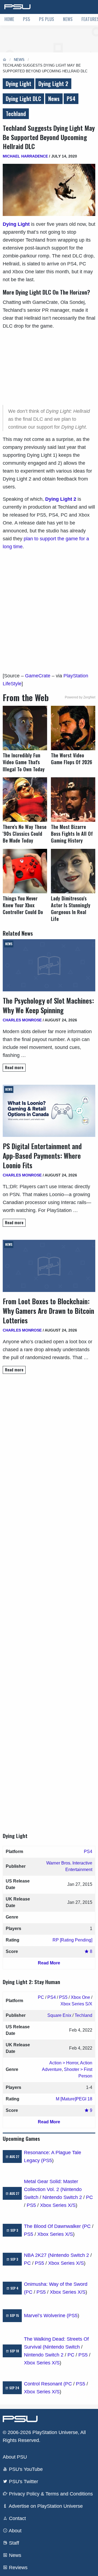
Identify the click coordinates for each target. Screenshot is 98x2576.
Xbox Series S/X (76, 2004)
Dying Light (19, 84)
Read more (14, 1067)
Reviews (18, 2568)
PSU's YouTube (25, 2469)
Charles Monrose (22, 1020)
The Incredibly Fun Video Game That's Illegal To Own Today (24, 762)
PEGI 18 (84, 2099)
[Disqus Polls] (49, 1455)
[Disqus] (49, 1598)
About (15, 2531)
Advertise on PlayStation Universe (45, 2506)
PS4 (71, 99)
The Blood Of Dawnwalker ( (54, 2226)
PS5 (27, 19)
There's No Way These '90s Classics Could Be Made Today (25, 834)
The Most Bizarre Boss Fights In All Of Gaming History (72, 834)
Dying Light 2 (53, 84)
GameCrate (38, 676)
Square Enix (59, 2015)
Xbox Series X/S (58, 2205)
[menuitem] (9, 20)
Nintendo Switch (62, 2347)
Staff (13, 2543)
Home (9, 19)
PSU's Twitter (23, 2482)
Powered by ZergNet (80, 697)
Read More (49, 1963)
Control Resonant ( (45, 2384)
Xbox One (80, 1997)
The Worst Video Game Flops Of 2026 (71, 759)
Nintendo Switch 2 (62, 2197)
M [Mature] (66, 2099)
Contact (17, 2518)
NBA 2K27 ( (37, 2255)
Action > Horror (64, 2063)
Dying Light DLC (23, 99)
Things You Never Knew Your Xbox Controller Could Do (23, 905)
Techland (16, 114)
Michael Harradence (25, 156)
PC (41, 1997)
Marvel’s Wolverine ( (46, 2316)
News (68, 19)
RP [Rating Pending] (72, 1940)
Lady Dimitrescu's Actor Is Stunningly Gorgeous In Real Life (71, 909)
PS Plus (47, 19)
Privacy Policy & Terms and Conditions (50, 2494)
